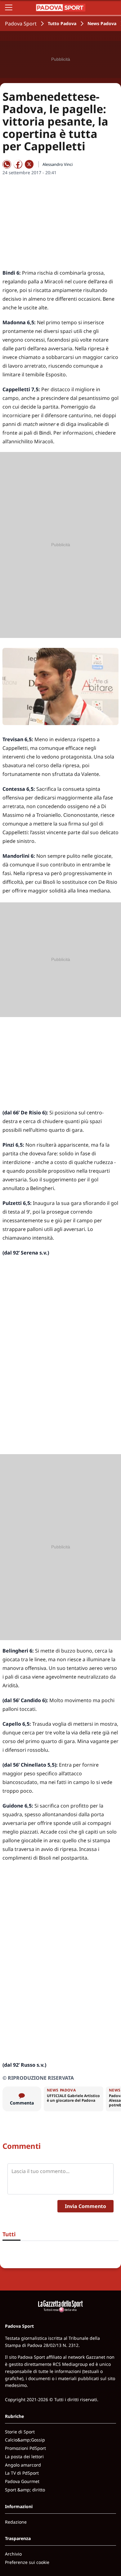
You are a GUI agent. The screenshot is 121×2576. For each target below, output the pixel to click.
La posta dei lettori (24, 2456)
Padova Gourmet (22, 2481)
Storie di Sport (20, 2432)
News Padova (102, 23)
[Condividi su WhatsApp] (7, 164)
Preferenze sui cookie (27, 2562)
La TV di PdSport (22, 2473)
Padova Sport (21, 24)
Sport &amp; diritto (25, 2490)
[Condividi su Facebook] (18, 164)
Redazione (16, 2522)
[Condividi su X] (29, 164)
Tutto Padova (62, 23)
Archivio (13, 2554)
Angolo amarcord (23, 2465)
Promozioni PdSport (25, 2448)
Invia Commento (85, 2206)
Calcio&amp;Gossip (25, 2440)
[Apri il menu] (9, 7)
